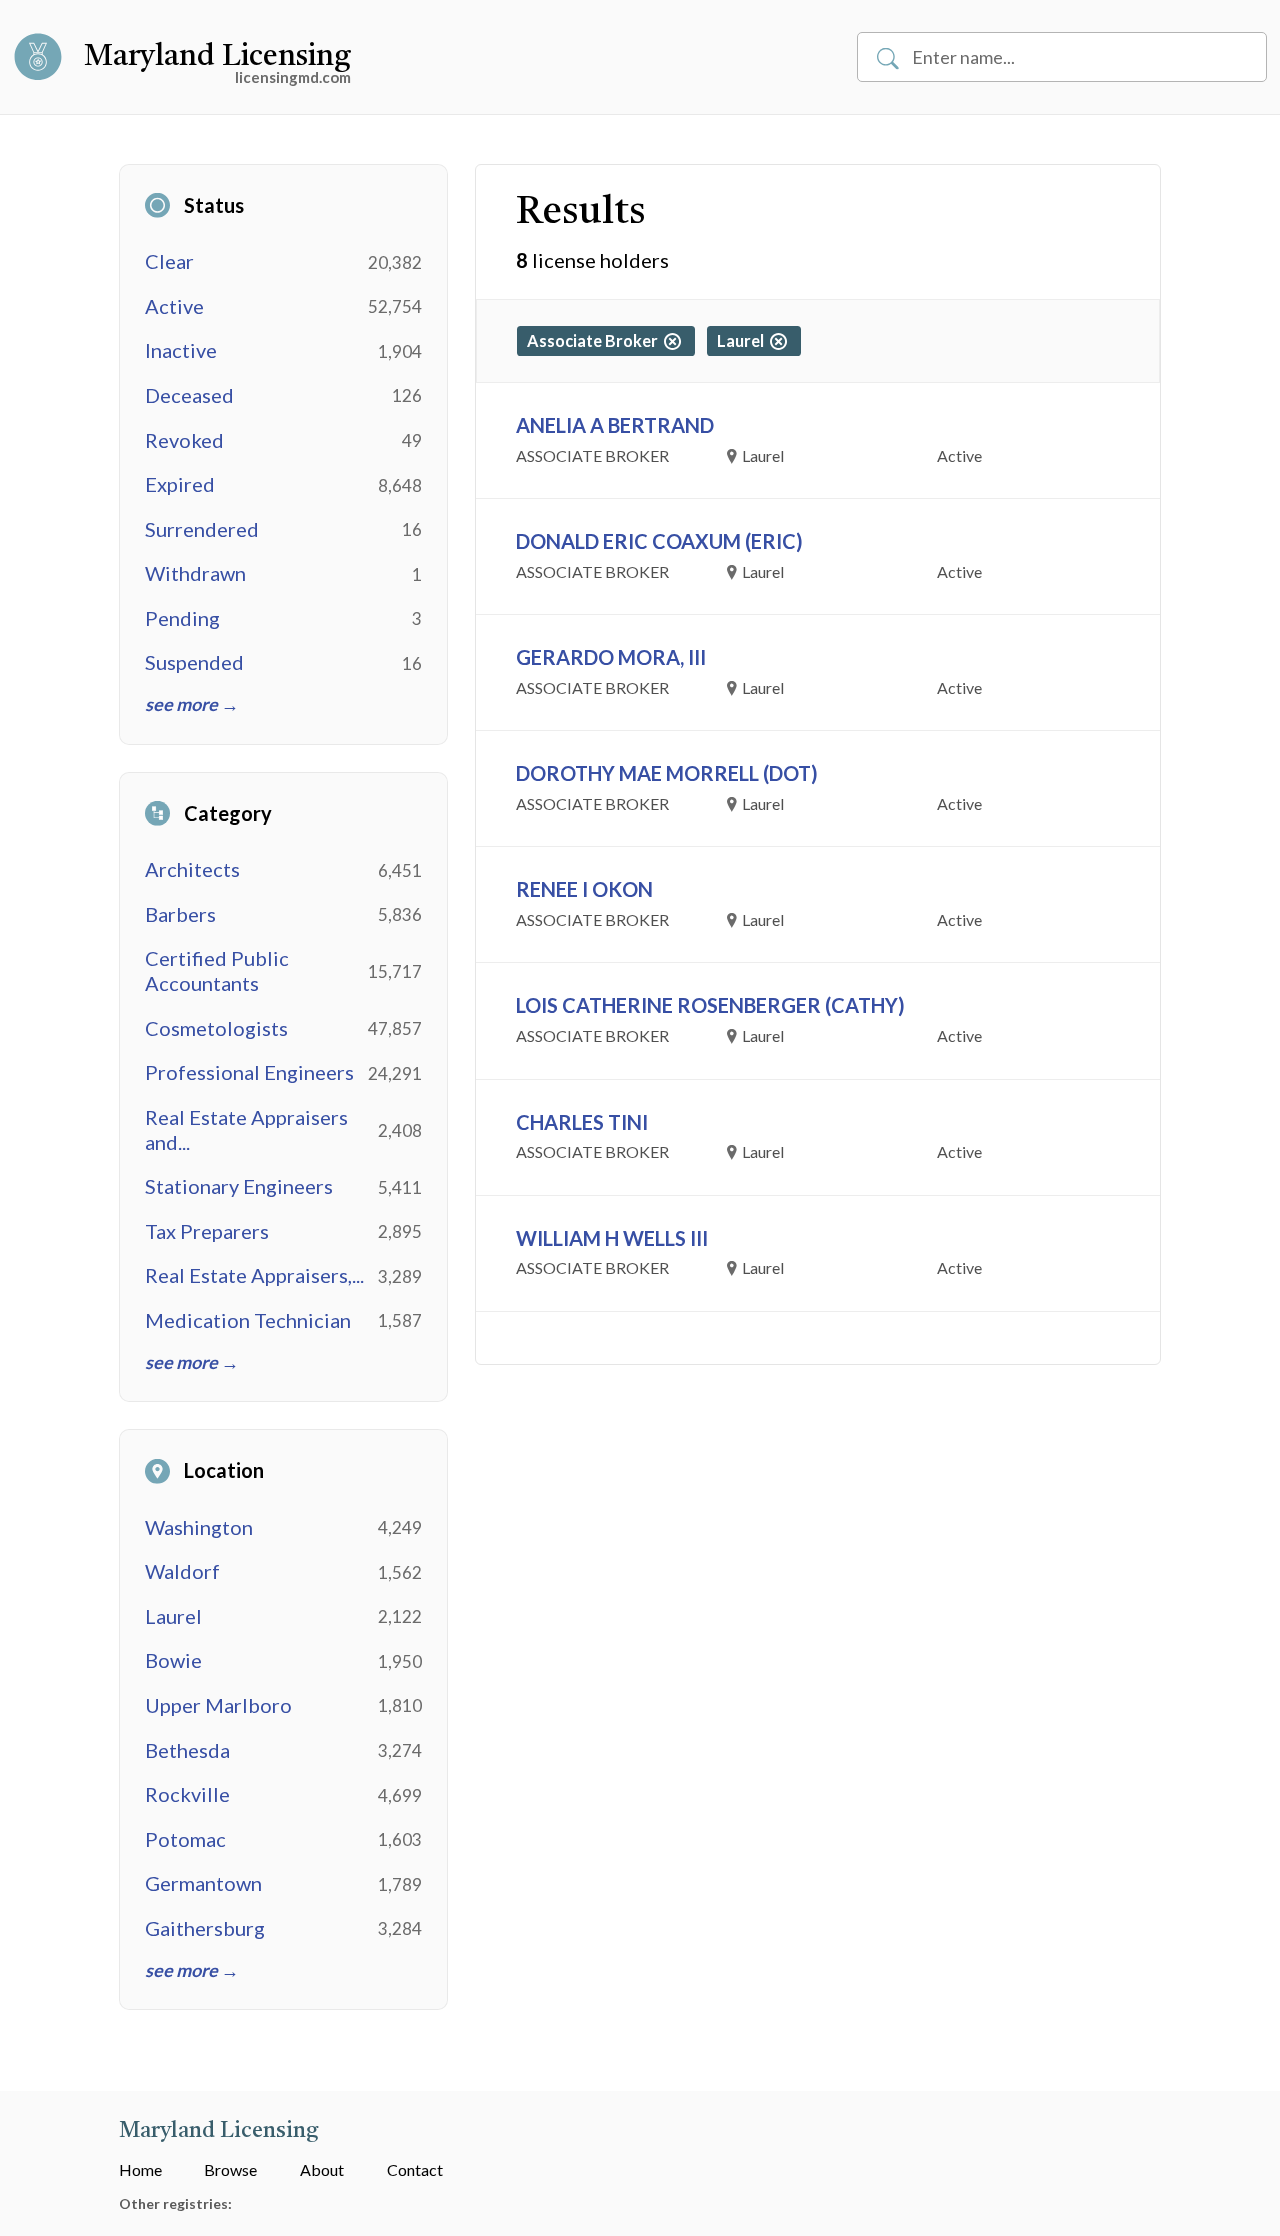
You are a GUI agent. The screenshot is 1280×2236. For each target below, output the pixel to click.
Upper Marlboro (218, 1705)
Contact (415, 2169)
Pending (182, 618)
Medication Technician (248, 1320)
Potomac (185, 1839)
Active (174, 306)
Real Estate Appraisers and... (246, 1129)
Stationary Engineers (239, 1186)
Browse (230, 2169)
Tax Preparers (207, 1231)
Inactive (181, 350)
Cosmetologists (216, 1028)
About (322, 2169)
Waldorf (182, 1571)
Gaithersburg (205, 1928)
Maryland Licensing (217, 57)
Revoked (184, 440)
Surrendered (202, 529)
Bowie (173, 1660)
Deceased (189, 395)
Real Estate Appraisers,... (254, 1275)
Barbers (180, 914)
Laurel (173, 1616)
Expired (180, 484)
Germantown (203, 1883)
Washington (199, 1527)
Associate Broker (595, 340)
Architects (192, 869)
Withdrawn (195, 573)
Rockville (187, 1794)
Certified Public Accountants (217, 970)
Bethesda (187, 1750)
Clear (169, 261)
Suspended (194, 662)
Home (140, 2169)
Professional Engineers (249, 1072)
